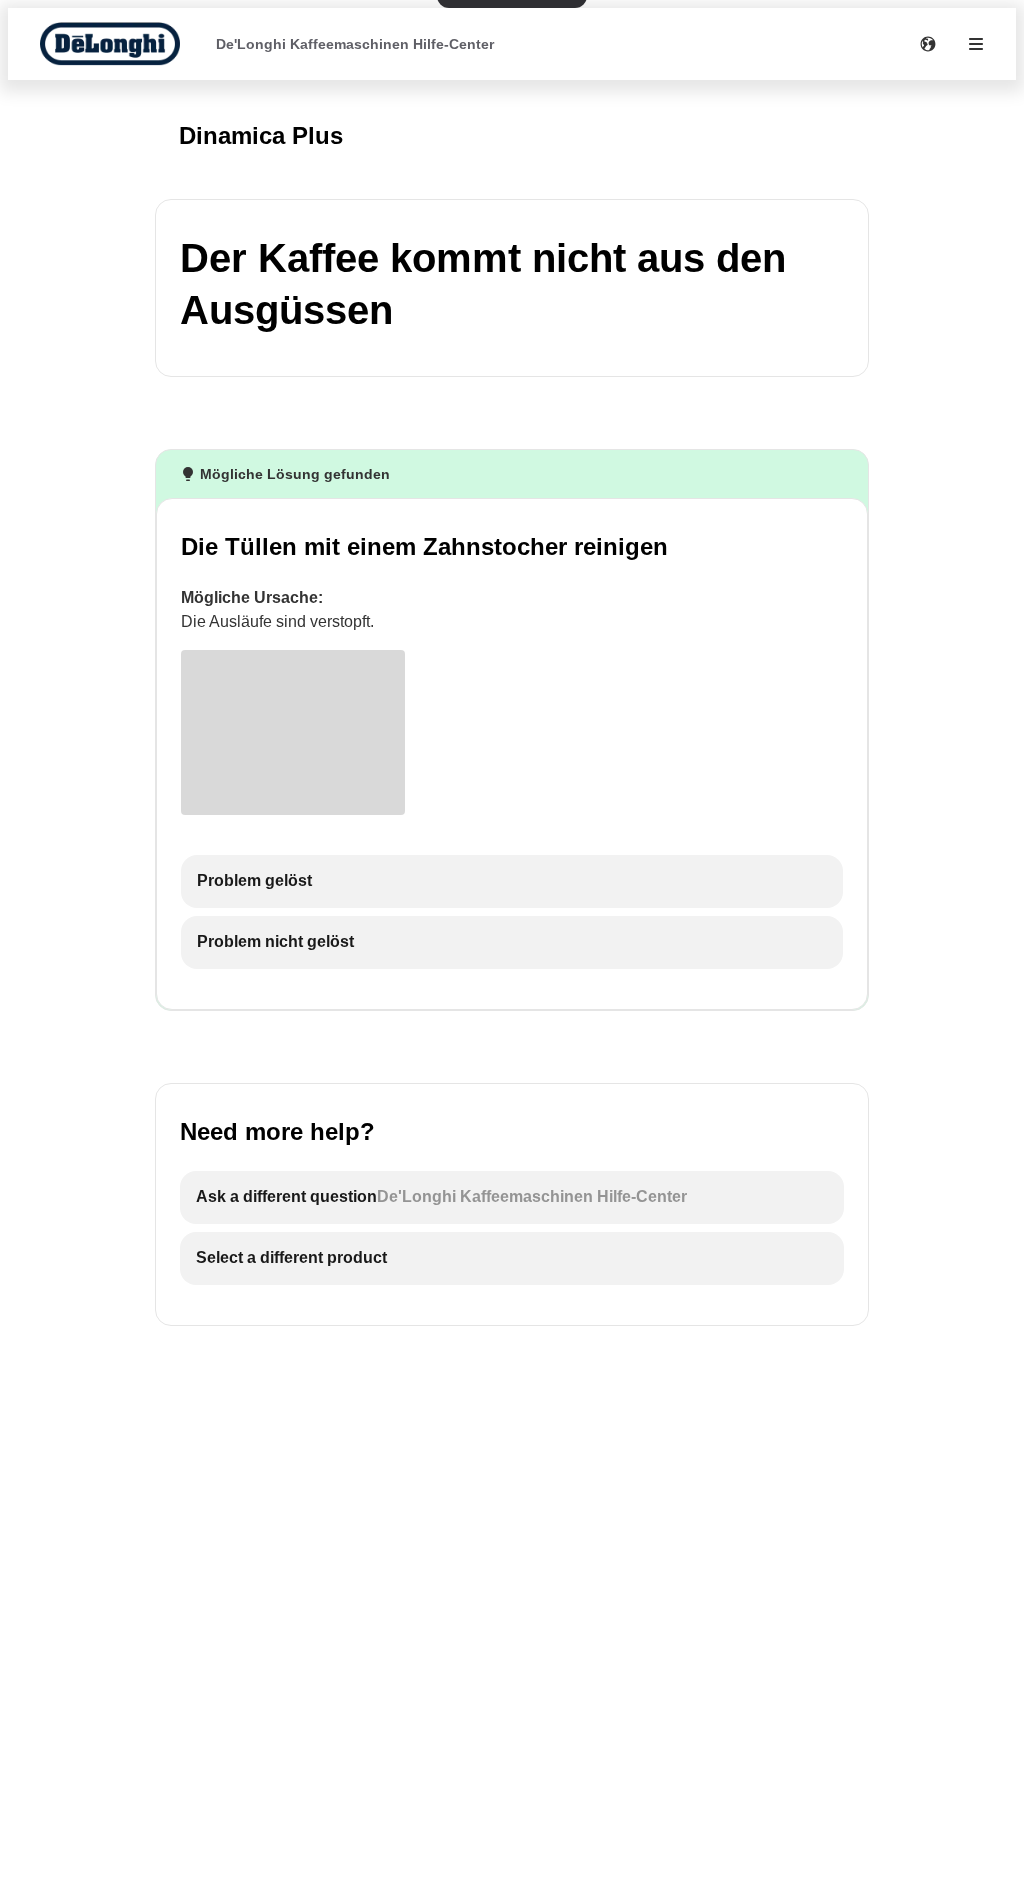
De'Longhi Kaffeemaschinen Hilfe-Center (355, 44)
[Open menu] (976, 44)
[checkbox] (512, 881)
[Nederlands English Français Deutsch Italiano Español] (928, 44)
